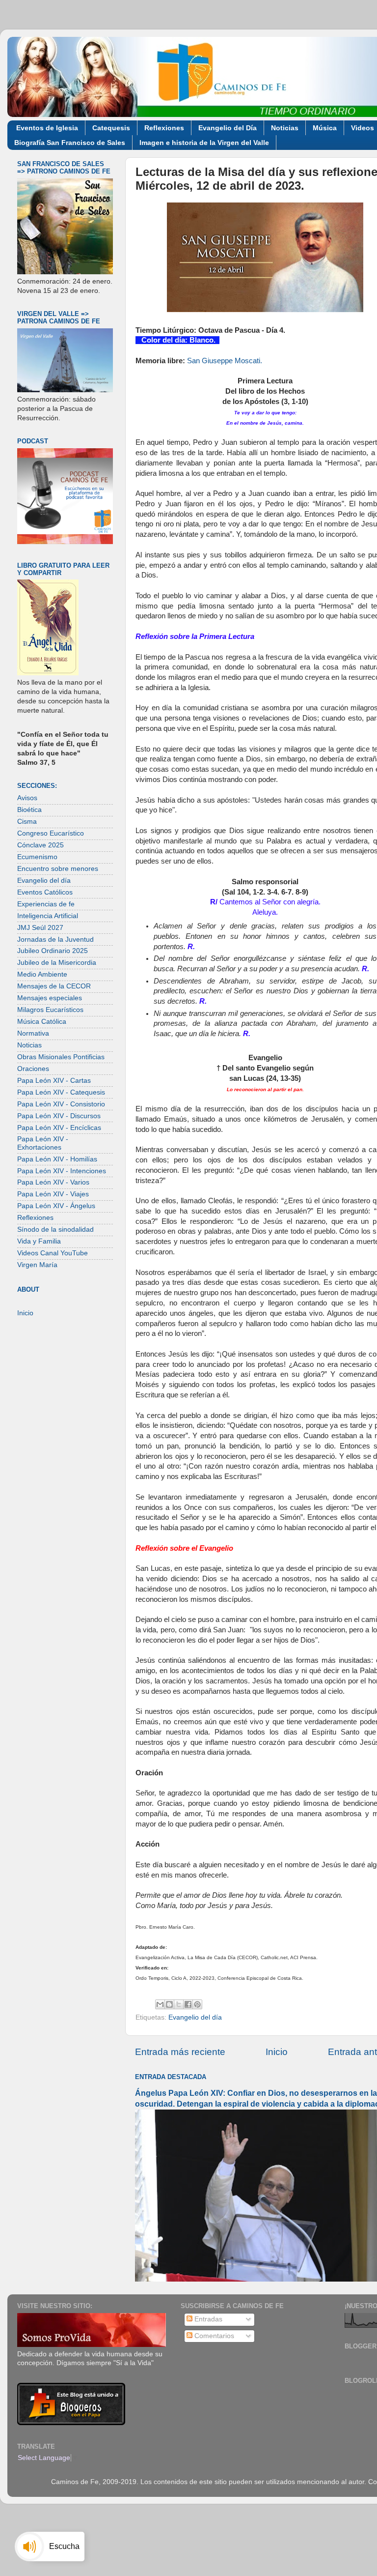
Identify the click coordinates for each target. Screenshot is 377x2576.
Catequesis (111, 128)
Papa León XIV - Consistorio (61, 1104)
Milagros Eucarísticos (50, 1010)
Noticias (285, 128)
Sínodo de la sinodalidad (55, 1230)
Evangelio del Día (228, 128)
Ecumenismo (37, 857)
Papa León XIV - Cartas (54, 1081)
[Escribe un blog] (169, 2004)
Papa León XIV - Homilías (57, 1159)
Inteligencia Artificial (48, 916)
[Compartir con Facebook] (188, 2004)
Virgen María (37, 1265)
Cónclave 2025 (40, 845)
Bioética (29, 810)
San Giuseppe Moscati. (225, 361)
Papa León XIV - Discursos (59, 1116)
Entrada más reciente (180, 2052)
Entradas (207, 2319)
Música (325, 128)
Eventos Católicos (45, 892)
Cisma (27, 822)
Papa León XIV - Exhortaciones (43, 1143)
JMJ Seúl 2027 (40, 928)
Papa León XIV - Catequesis (61, 1092)
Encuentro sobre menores (58, 869)
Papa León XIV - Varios (53, 1182)
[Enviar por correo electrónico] (160, 2004)
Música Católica (42, 1022)
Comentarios (213, 2336)
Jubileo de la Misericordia (57, 963)
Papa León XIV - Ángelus (56, 1206)
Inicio (277, 2052)
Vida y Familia (39, 1241)
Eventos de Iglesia (47, 128)
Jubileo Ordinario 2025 (53, 951)
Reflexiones (164, 128)
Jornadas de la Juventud (55, 940)
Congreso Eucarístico (51, 833)
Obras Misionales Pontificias (61, 1057)
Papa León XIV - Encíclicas (59, 1128)
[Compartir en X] (179, 2004)
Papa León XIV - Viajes (53, 1194)
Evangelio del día (195, 2017)
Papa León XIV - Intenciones (62, 1171)
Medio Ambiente (42, 974)
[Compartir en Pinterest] (197, 2004)
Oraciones (33, 1069)
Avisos (27, 798)
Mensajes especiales (50, 998)
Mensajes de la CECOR (54, 986)
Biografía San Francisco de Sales (70, 143)
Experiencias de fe (46, 904)
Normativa (33, 1033)
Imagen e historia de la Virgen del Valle (204, 143)
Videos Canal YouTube (53, 1253)
